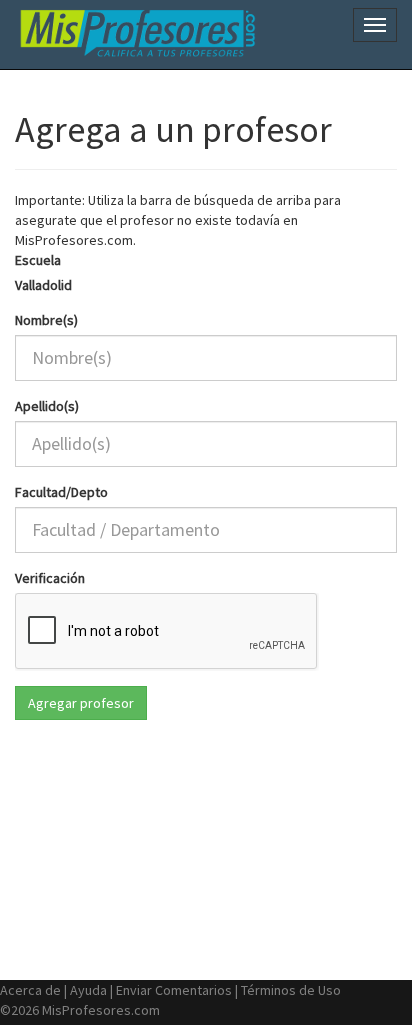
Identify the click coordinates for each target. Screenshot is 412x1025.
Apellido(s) (47, 406)
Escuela (38, 260)
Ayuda (88, 990)
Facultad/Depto (61, 492)
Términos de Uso (291, 990)
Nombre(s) (46, 320)
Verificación (50, 578)
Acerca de (30, 990)
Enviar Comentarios (174, 990)
